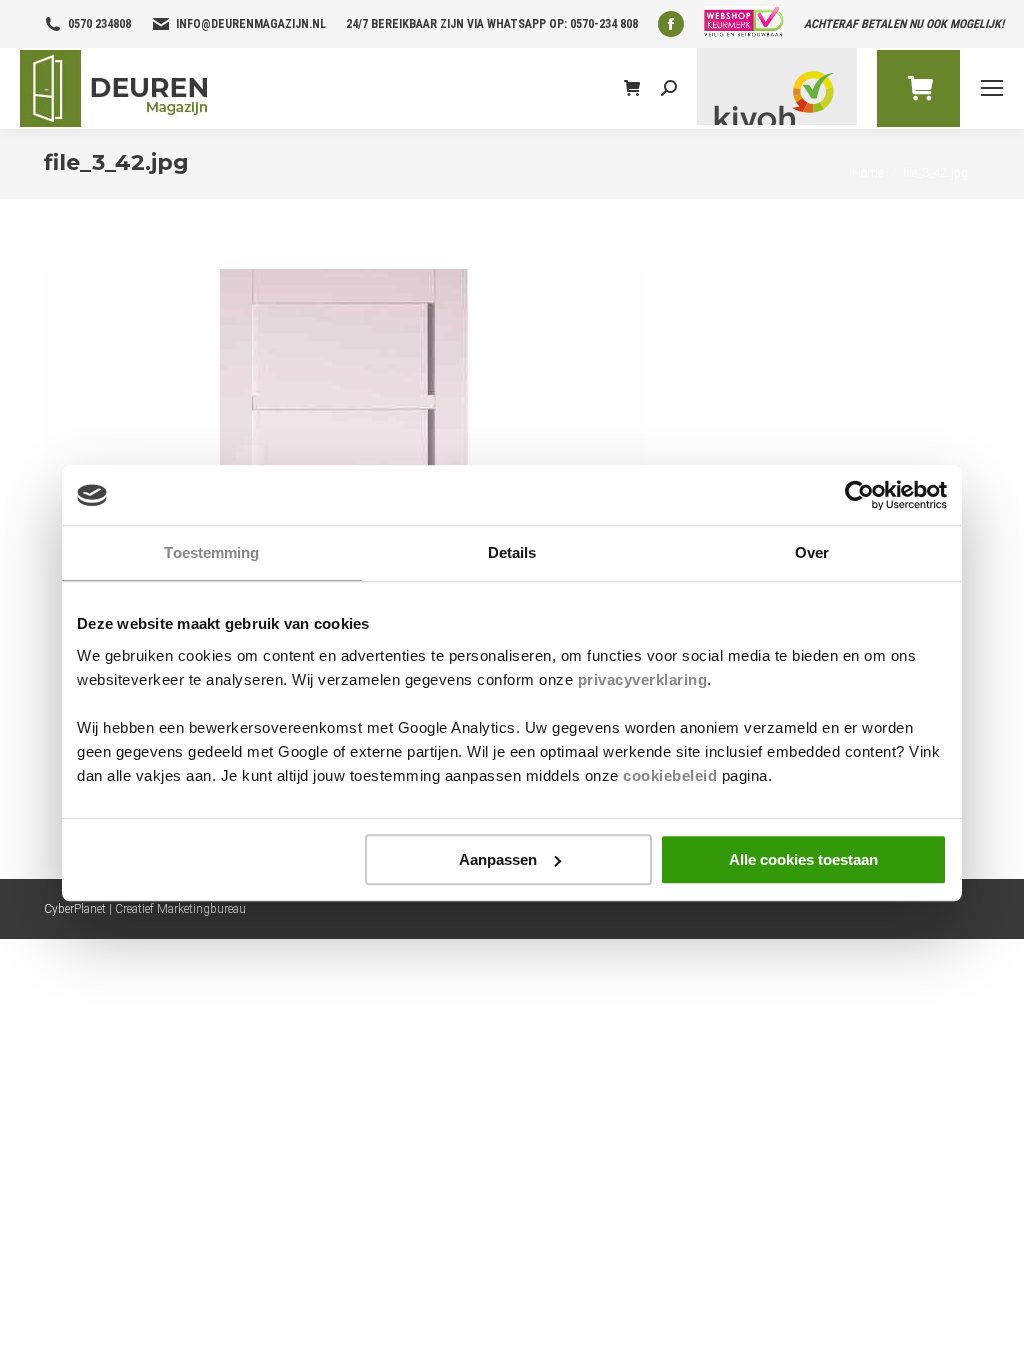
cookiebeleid (670, 775)
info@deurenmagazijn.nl (251, 24)
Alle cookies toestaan (803, 859)
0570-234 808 (604, 24)
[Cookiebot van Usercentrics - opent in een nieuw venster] (859, 495)
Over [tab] (812, 552)
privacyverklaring (643, 679)
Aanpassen (498, 859)
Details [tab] (512, 552)
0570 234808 (99, 24)
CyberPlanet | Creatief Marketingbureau (145, 909)
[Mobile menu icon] (992, 88)
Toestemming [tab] (211, 552)
